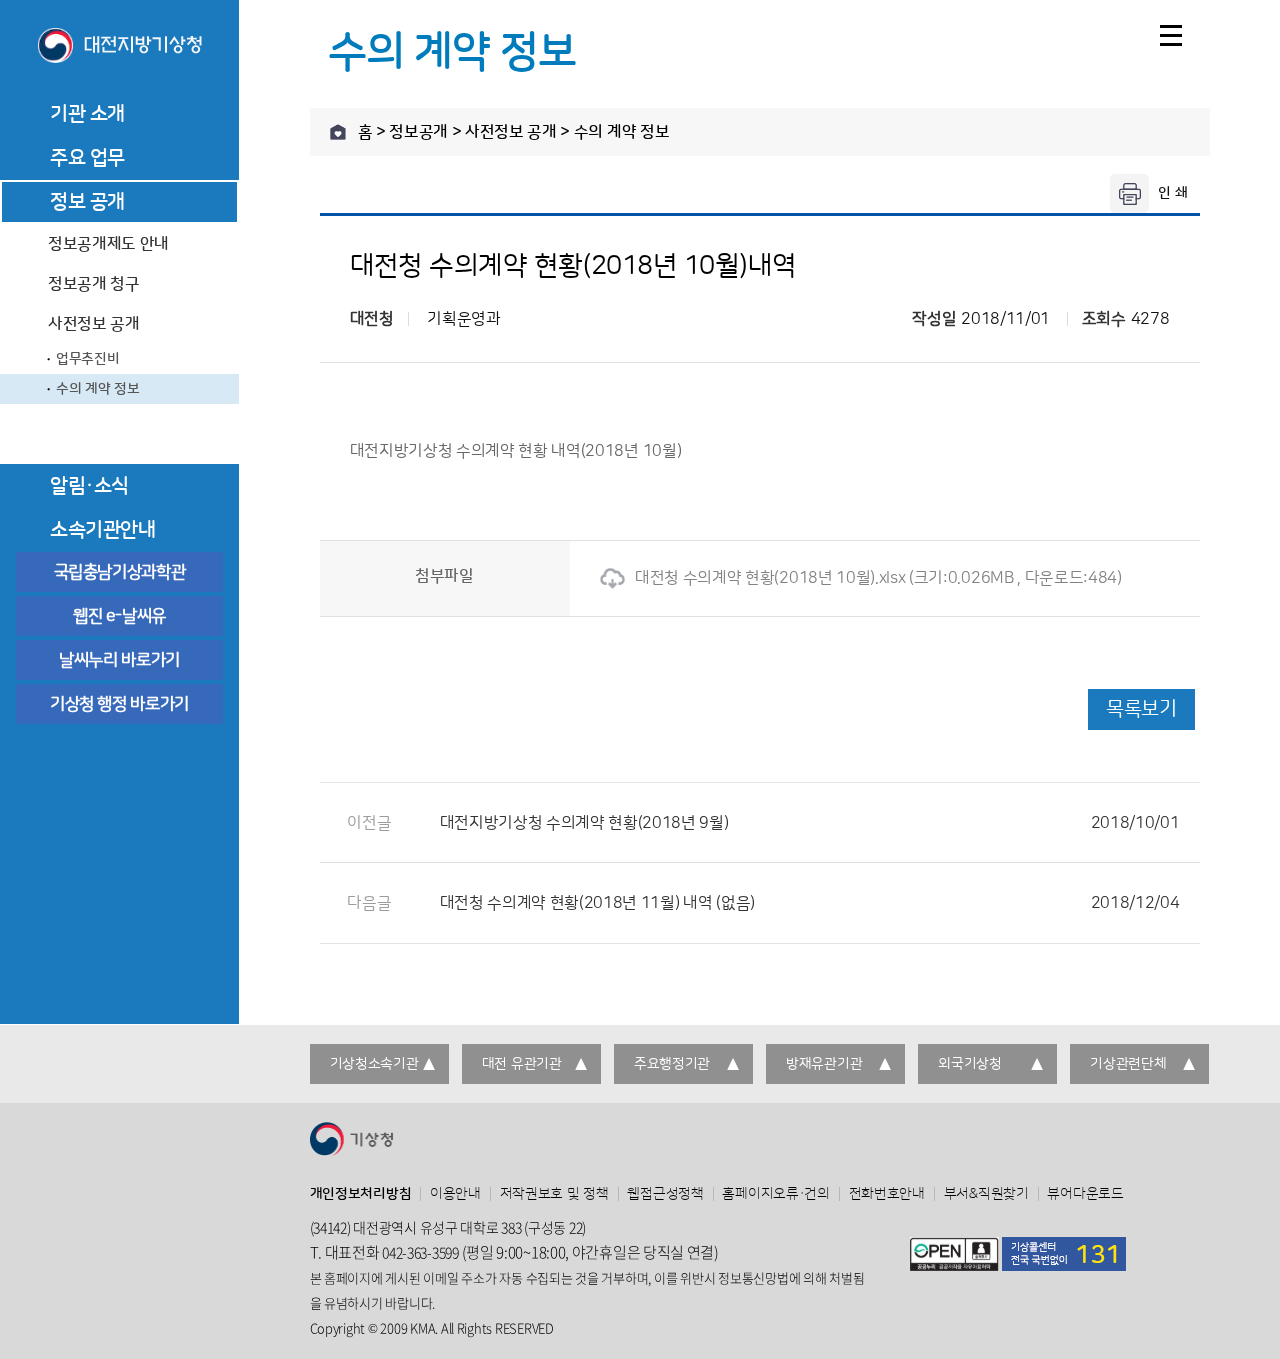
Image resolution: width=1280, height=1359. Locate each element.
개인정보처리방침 (361, 1194)
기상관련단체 (1128, 1064)
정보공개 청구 (94, 284)
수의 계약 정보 (98, 389)
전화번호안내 (887, 1194)
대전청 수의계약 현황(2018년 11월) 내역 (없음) (810, 903)
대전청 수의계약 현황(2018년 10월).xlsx (770, 578)
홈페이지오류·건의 (775, 1194)
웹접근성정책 (665, 1194)
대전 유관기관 (522, 1064)
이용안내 (455, 1194)
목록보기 (1141, 709)
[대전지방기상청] (119, 47)
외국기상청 (970, 1064)
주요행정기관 (672, 1064)
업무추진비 (88, 359)
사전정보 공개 (94, 324)
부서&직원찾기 (986, 1194)
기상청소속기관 (374, 1064)
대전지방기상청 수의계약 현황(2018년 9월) (810, 823)
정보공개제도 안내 (108, 244)
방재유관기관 (824, 1064)
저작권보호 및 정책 (554, 1194)
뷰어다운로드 (1085, 1194)
